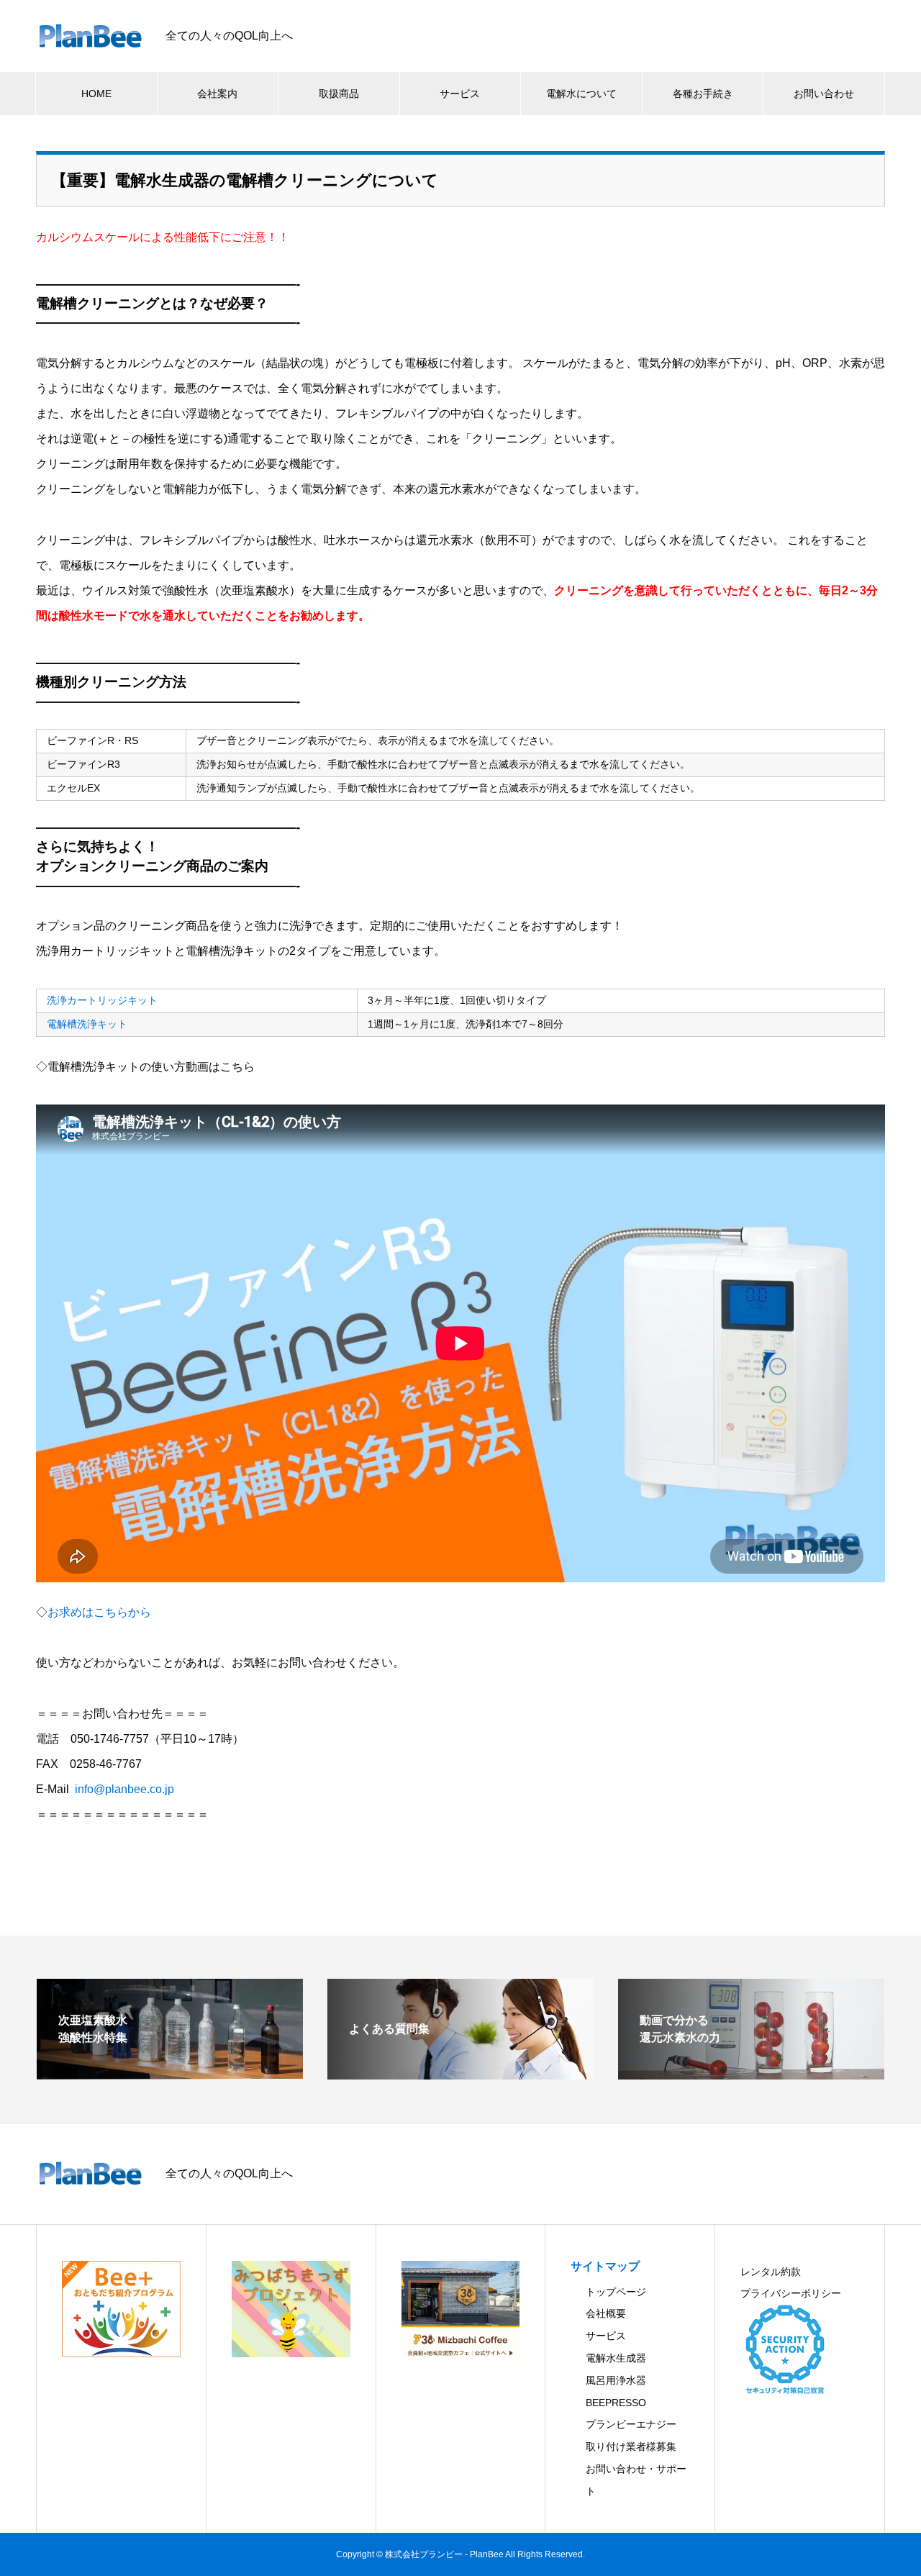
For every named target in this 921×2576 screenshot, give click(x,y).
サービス (460, 94)
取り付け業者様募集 (631, 2446)
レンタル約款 (771, 2272)
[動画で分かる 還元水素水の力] (751, 2073)
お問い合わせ (824, 94)
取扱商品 (339, 94)
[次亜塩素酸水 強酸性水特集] (170, 2073)
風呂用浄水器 (616, 2380)
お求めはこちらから (99, 1612)
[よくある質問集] (460, 2073)
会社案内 (217, 94)
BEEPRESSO (616, 2403)
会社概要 (606, 2313)
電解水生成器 (616, 2358)
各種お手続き (703, 94)
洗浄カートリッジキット (102, 1000)
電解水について (581, 94)
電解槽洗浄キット (87, 1024)
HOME (96, 94)
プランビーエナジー (631, 2424)
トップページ (616, 2292)
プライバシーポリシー (791, 2293)
